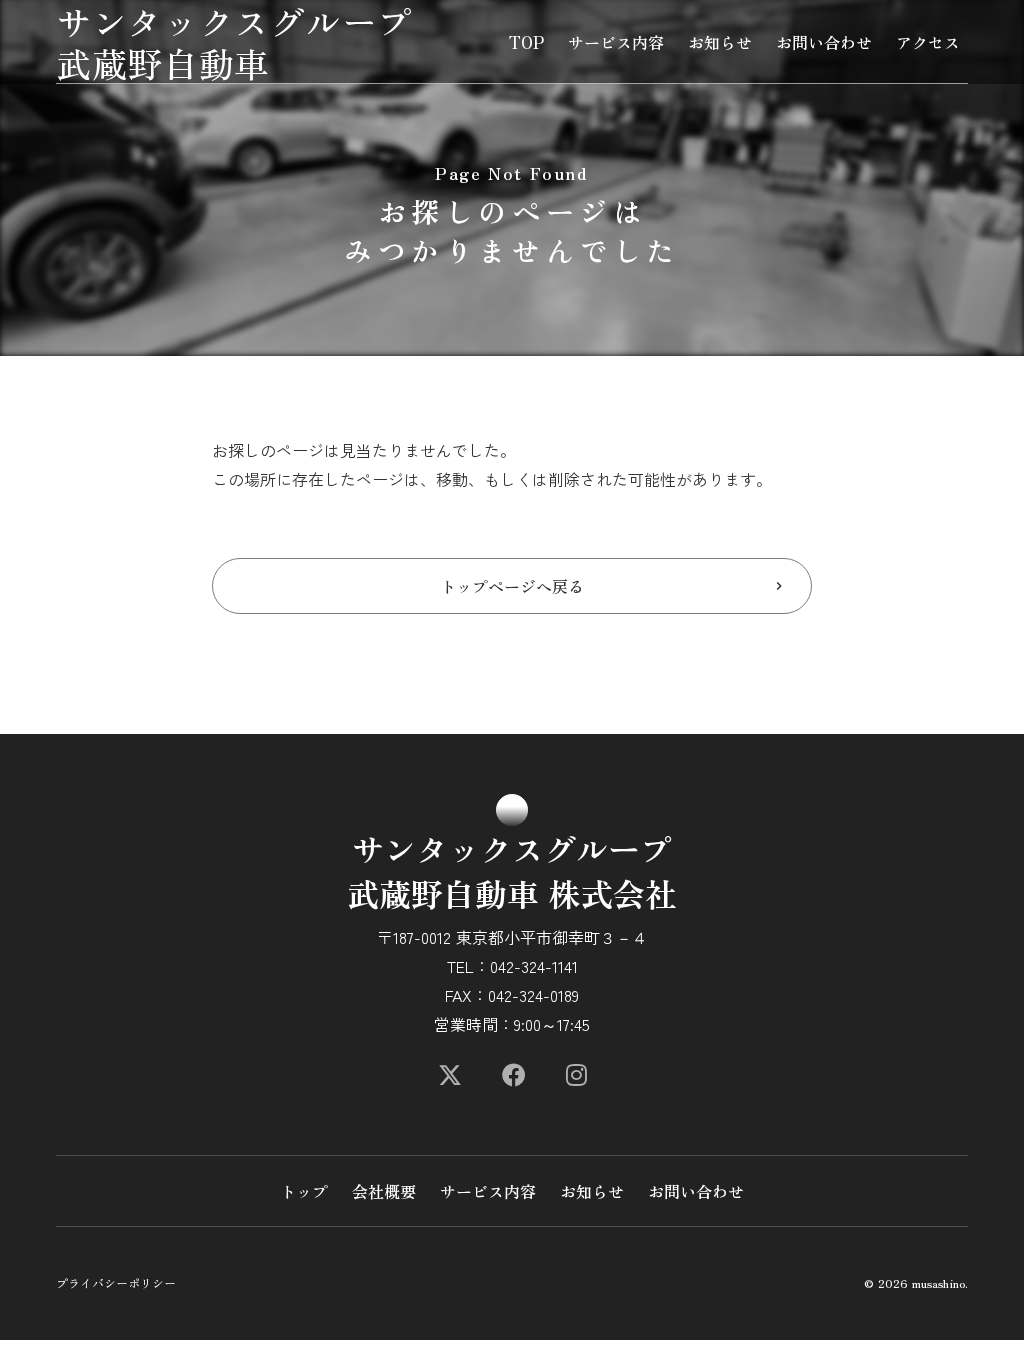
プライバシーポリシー (116, 1283)
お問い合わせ (824, 42)
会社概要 (384, 1191)
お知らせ (720, 42)
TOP (526, 42)
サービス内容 (616, 42)
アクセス (928, 42)
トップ (304, 1191)
